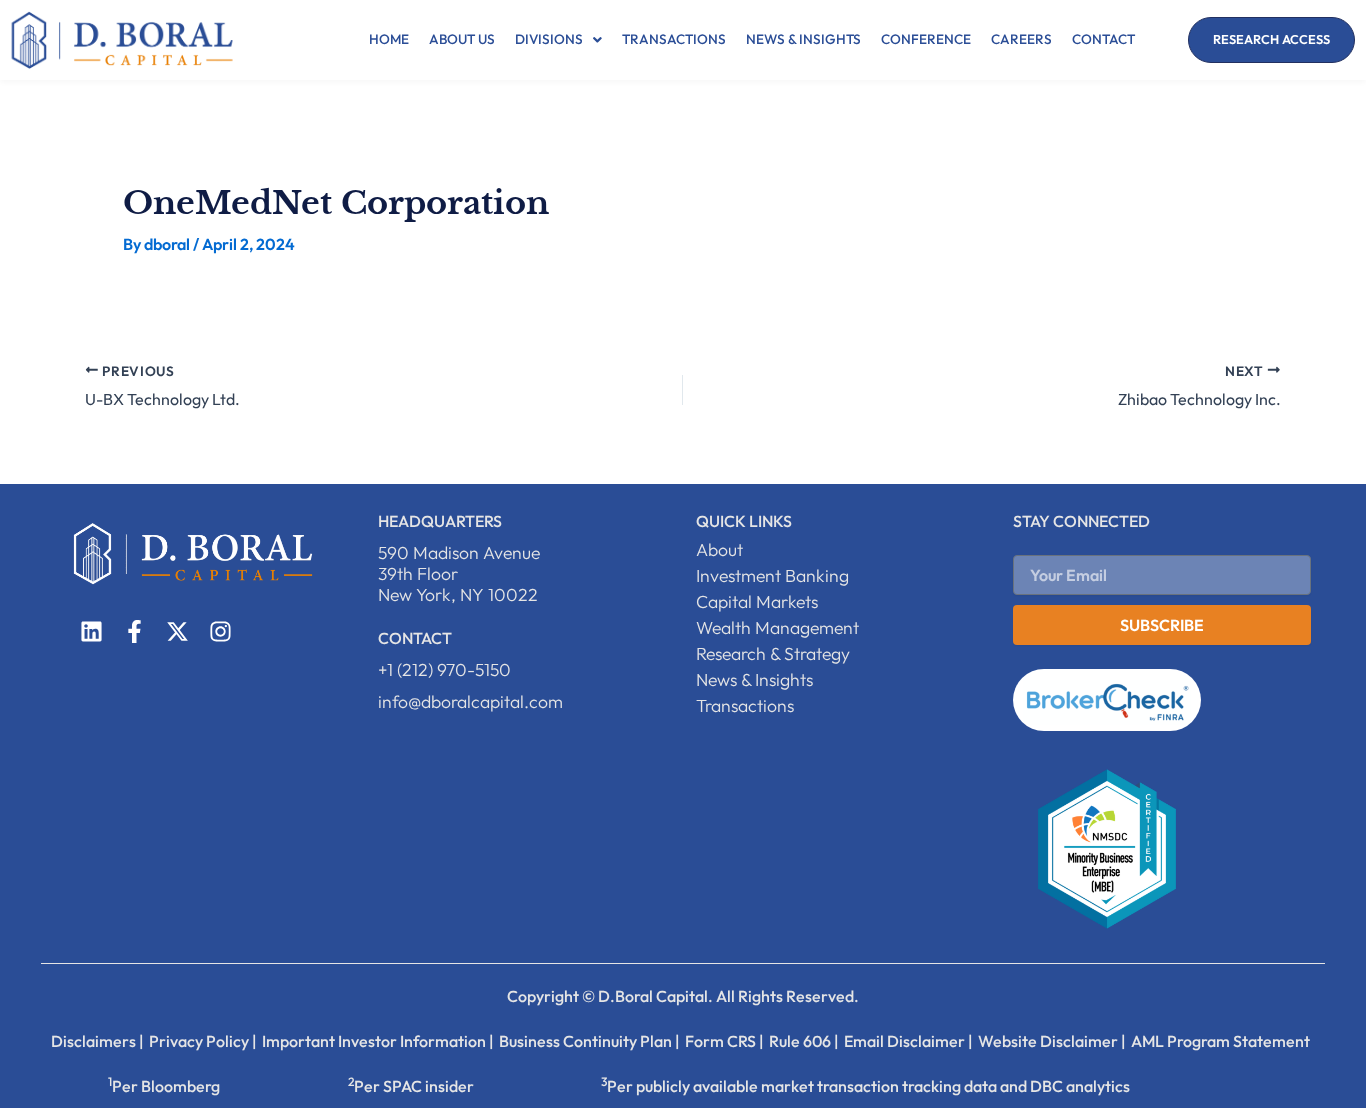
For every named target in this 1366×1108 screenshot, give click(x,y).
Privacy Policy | (203, 1041)
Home (389, 39)
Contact (1103, 39)
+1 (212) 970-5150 (444, 669)
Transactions (674, 39)
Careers (1021, 39)
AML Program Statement (1220, 1041)
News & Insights (803, 39)
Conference (926, 39)
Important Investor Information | (378, 1041)
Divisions (549, 39)
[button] (558, 40)
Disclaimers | (97, 1041)
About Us (462, 39)
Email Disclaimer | (908, 1041)
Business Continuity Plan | (589, 1041)
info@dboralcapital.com (470, 701)
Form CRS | (724, 1041)
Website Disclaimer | (1052, 1041)
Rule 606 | (804, 1041)
